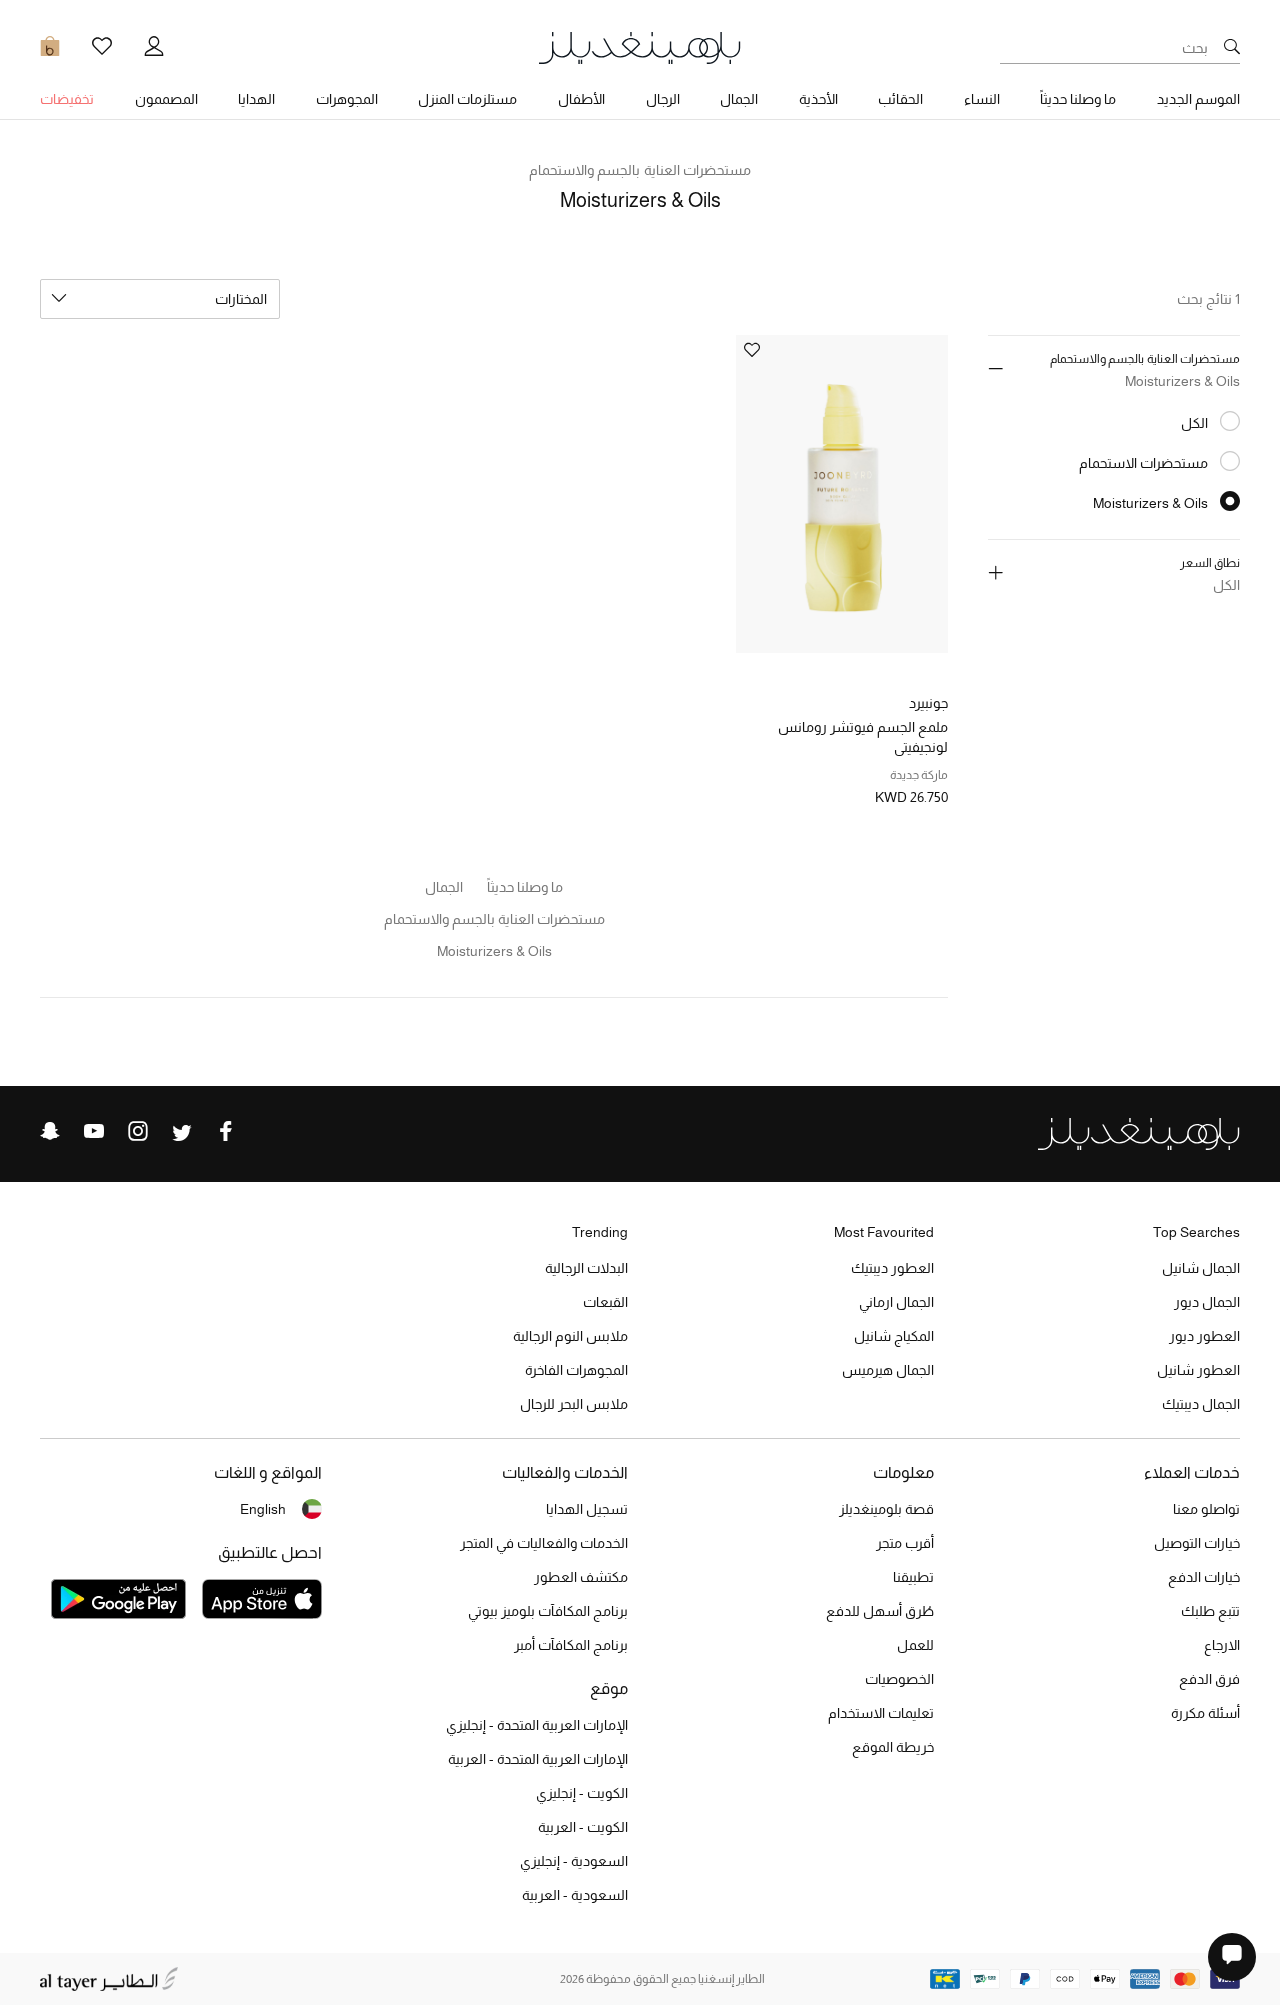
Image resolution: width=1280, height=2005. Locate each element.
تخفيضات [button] (67, 99)
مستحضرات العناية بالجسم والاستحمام (640, 170)
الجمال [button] (739, 99)
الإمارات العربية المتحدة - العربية (538, 1759)
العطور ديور (1204, 1336)
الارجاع (1222, 1645)
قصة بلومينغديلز (886, 1509)
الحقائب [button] (900, 99)
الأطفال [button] (581, 99)
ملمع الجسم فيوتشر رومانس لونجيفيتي (863, 737)
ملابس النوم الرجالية (570, 1336)
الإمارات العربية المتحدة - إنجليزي (537, 1725)
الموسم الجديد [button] (1198, 99)
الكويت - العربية (583, 1827)
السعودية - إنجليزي (574, 1861)
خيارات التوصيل (1197, 1543)
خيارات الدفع (1204, 1577)
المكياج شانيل (894, 1336)
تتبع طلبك (1210, 1611)
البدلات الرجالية (586, 1268)
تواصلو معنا (1206, 1509)
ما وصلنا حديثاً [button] (1078, 99)
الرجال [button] (663, 99)
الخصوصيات (899, 1679)
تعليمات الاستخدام (881, 1713)
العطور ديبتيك (892, 1268)
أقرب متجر (905, 1543)
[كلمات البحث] (1232, 48)
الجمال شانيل (1201, 1268)
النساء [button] (982, 99)
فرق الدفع (1209, 1679)
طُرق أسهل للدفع (880, 1611)
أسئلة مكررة (1205, 1713)
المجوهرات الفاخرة (576, 1370)
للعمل (915, 1645)
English (263, 1509)
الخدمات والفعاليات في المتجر (544, 1543)
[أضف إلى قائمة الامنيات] (752, 351)
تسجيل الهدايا (587, 1509)
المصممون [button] (166, 99)
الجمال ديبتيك (1201, 1404)
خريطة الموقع (893, 1747)
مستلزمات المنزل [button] (467, 99)
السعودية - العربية (575, 1895)
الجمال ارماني (896, 1302)
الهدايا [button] (256, 99)
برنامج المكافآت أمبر (571, 1645)
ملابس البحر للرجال (574, 1404)
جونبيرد (928, 703)
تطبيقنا (913, 1577)
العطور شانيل (1198, 1370)
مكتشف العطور (581, 1577)
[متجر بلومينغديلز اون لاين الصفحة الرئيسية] (640, 46)
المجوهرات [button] (347, 99)
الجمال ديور (1207, 1302)
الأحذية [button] (818, 99)
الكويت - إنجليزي (582, 1793)
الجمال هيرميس (888, 1370)
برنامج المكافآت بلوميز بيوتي (548, 1611)
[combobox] (160, 299)
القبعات (605, 1302)
